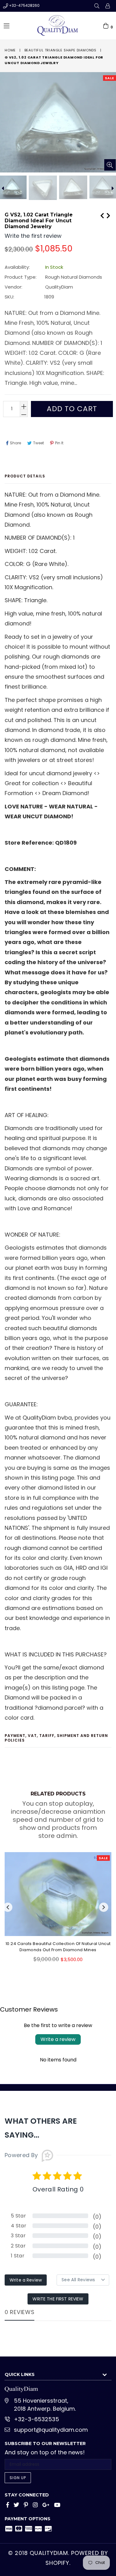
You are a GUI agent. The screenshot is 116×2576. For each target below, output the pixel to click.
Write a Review (26, 2280)
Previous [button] (8, 1907)
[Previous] (102, 215)
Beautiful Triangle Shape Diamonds (60, 50)
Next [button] (104, 1907)
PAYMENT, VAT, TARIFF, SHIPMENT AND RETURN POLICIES (56, 1738)
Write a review (58, 2039)
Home (10, 50)
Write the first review (58, 2299)
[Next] (108, 215)
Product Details (25, 476)
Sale (110, 78)
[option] (42, 188)
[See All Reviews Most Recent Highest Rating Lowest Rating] (83, 2280)
